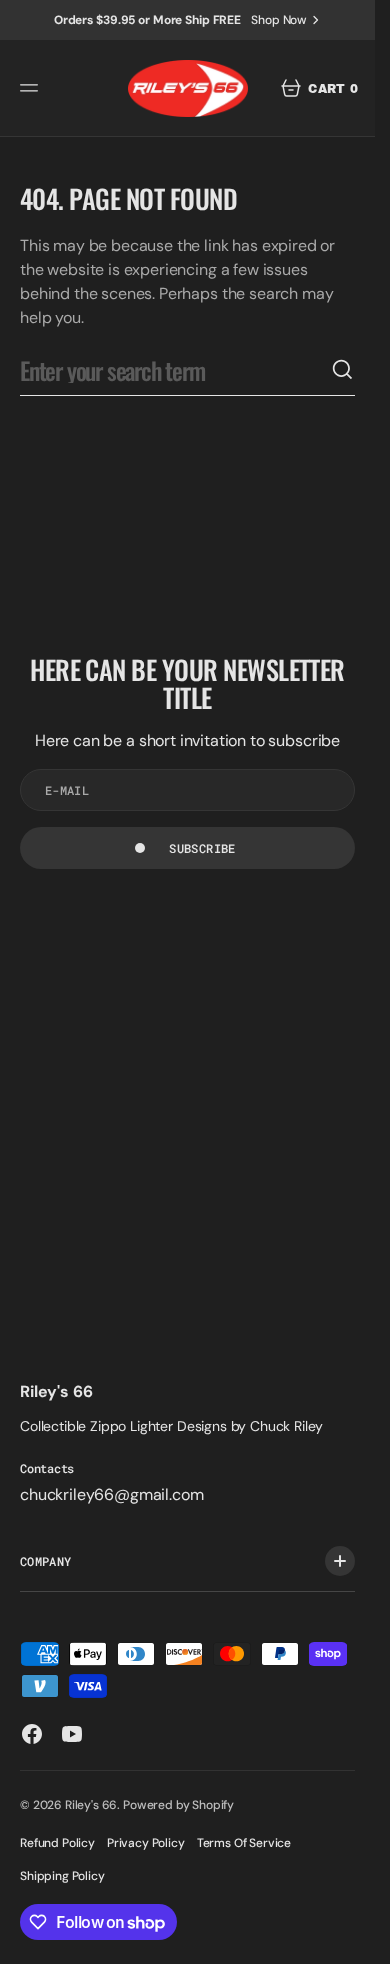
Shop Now (279, 20)
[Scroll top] (351, 1940)
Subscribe (202, 848)
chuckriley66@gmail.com (111, 1494)
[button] (32, 88)
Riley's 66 (91, 1805)
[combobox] (175, 370)
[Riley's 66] (188, 88)
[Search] (343, 370)
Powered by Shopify (178, 1805)
